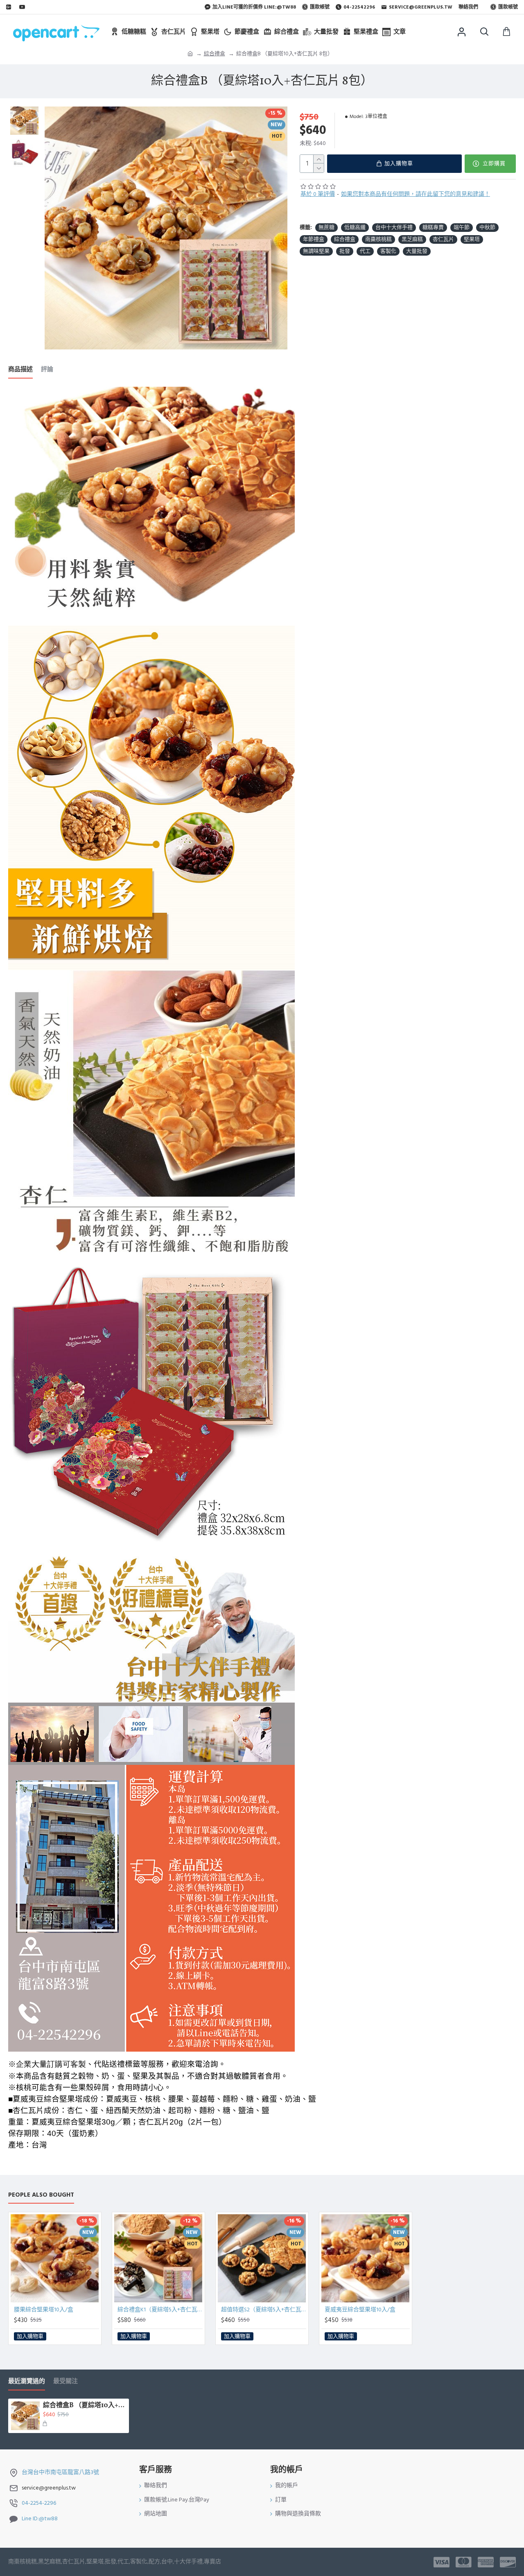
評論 (47, 370)
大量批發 (417, 251)
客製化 (388, 251)
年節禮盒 (314, 239)
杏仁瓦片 (443, 239)
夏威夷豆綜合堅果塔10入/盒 (360, 2310)
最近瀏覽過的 (27, 2382)
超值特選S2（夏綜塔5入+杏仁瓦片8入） (264, 2310)
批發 (345, 251)
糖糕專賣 (433, 227)
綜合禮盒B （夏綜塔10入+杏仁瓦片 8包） (85, 2406)
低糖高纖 (355, 227)
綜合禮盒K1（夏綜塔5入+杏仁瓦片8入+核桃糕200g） (160, 2310)
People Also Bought (41, 2195)
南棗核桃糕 (378, 239)
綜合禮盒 (215, 54)
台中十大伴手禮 (394, 227)
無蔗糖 (326, 227)
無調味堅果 (316, 251)
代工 (365, 251)
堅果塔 (472, 239)
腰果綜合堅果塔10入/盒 (44, 2310)
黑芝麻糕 (412, 239)
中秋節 (487, 227)
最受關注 (65, 2382)
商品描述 (20, 370)
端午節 (462, 227)
